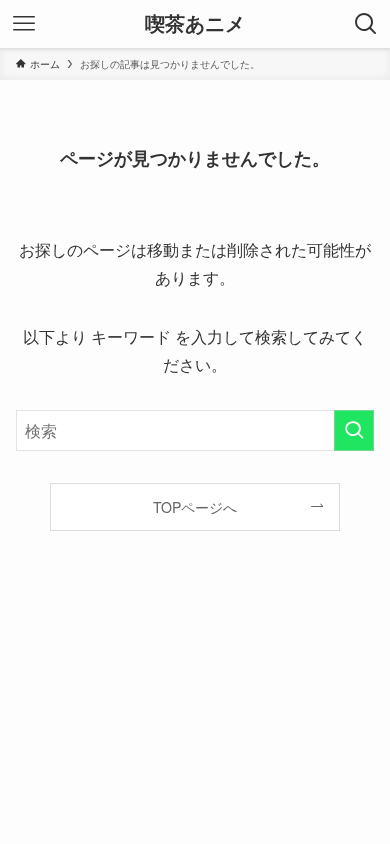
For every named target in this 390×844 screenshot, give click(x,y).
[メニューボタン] (24, 24)
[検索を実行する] (354, 430)
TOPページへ (195, 507)
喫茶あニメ (195, 24)
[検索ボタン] (366, 24)
